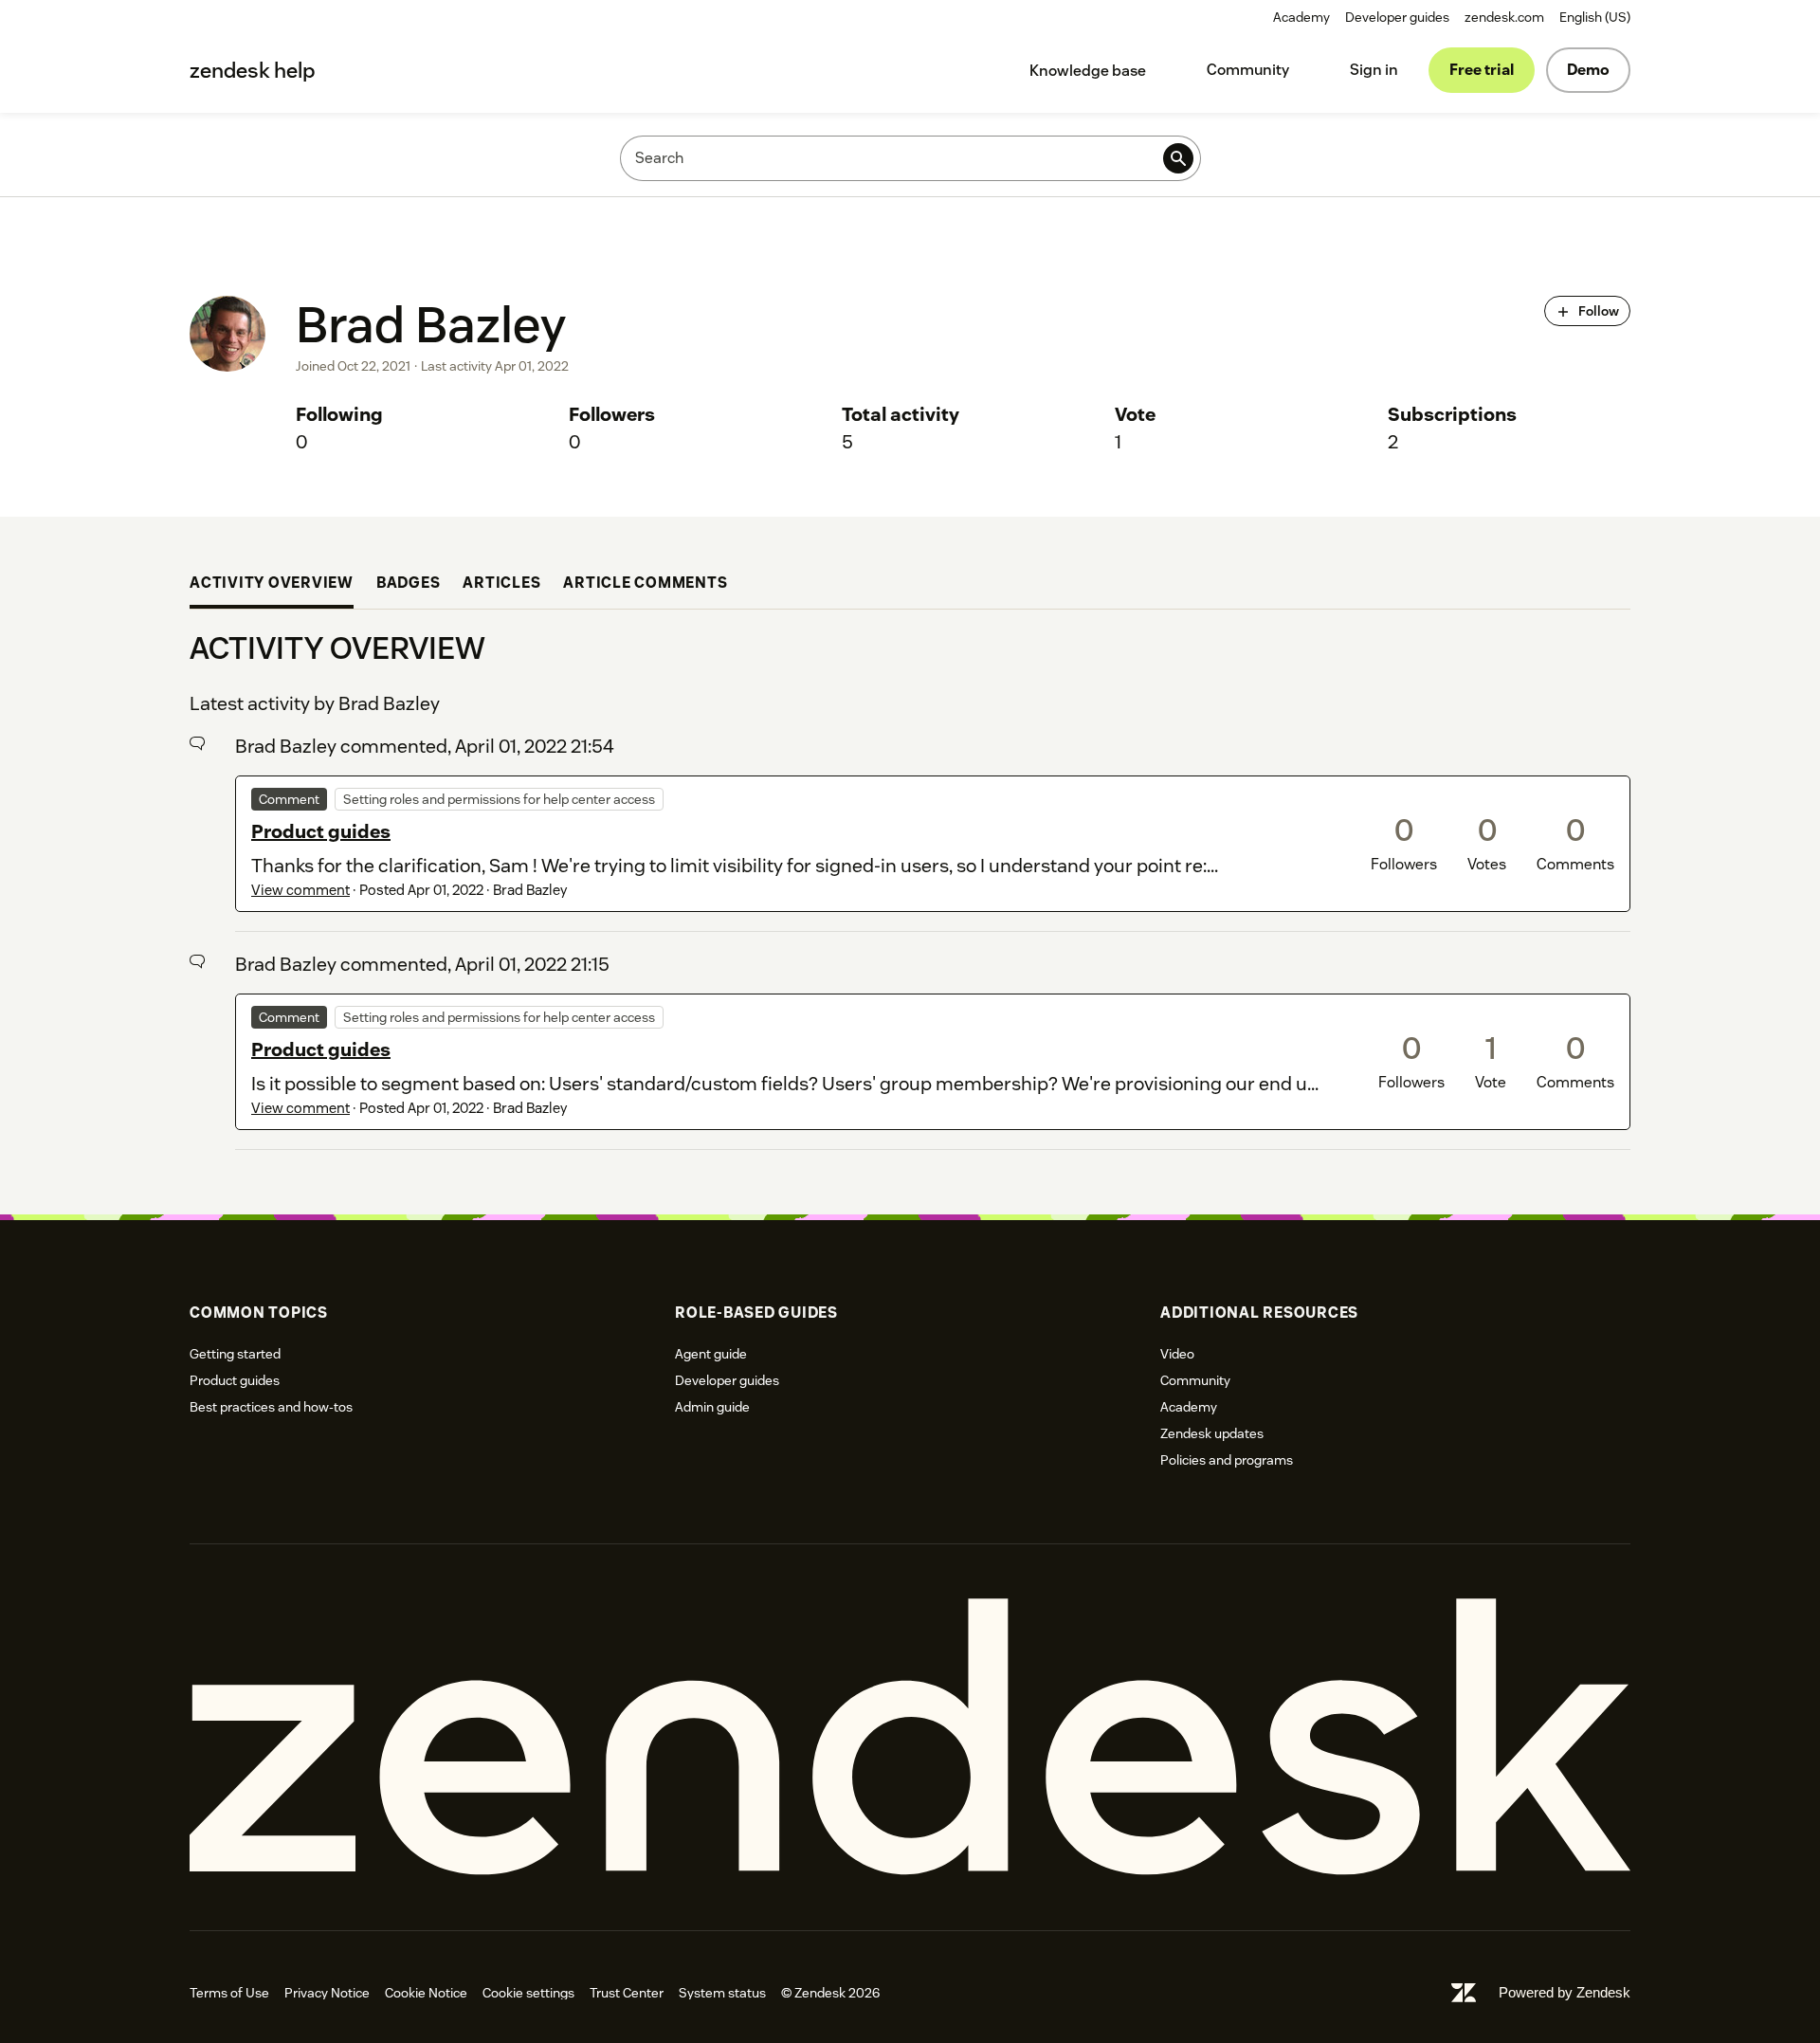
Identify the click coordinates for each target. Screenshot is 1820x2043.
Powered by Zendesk (1565, 1992)
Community (1248, 70)
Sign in (1374, 70)
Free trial (1482, 70)
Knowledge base (1088, 71)
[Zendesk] (910, 1737)
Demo (1588, 70)
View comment (300, 890)
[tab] (272, 585)
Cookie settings (528, 1993)
